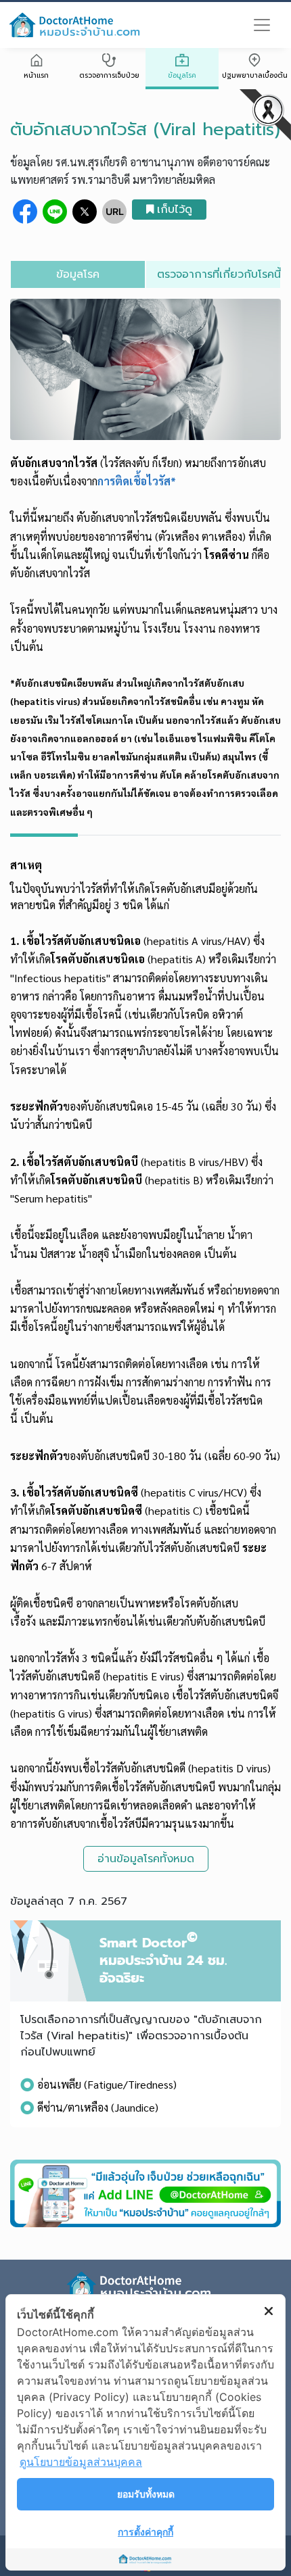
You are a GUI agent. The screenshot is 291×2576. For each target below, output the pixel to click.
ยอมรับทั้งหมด (146, 2494)
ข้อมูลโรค (182, 75)
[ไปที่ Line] (145, 2193)
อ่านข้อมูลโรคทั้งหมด (146, 1859)
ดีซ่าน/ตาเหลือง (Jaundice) (98, 2107)
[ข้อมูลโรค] (182, 62)
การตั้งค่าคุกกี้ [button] (145, 2532)
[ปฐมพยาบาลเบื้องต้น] (255, 62)
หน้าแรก (36, 75)
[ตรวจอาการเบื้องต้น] (109, 62)
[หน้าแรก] (36, 62)
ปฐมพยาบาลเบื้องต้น (255, 75)
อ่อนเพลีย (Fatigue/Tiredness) (107, 2084)
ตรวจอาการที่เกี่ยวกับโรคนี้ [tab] (219, 274)
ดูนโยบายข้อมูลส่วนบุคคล (81, 2462)
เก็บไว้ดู (175, 210)
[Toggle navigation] (262, 25)
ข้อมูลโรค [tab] (78, 274)
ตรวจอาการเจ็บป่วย (109, 75)
